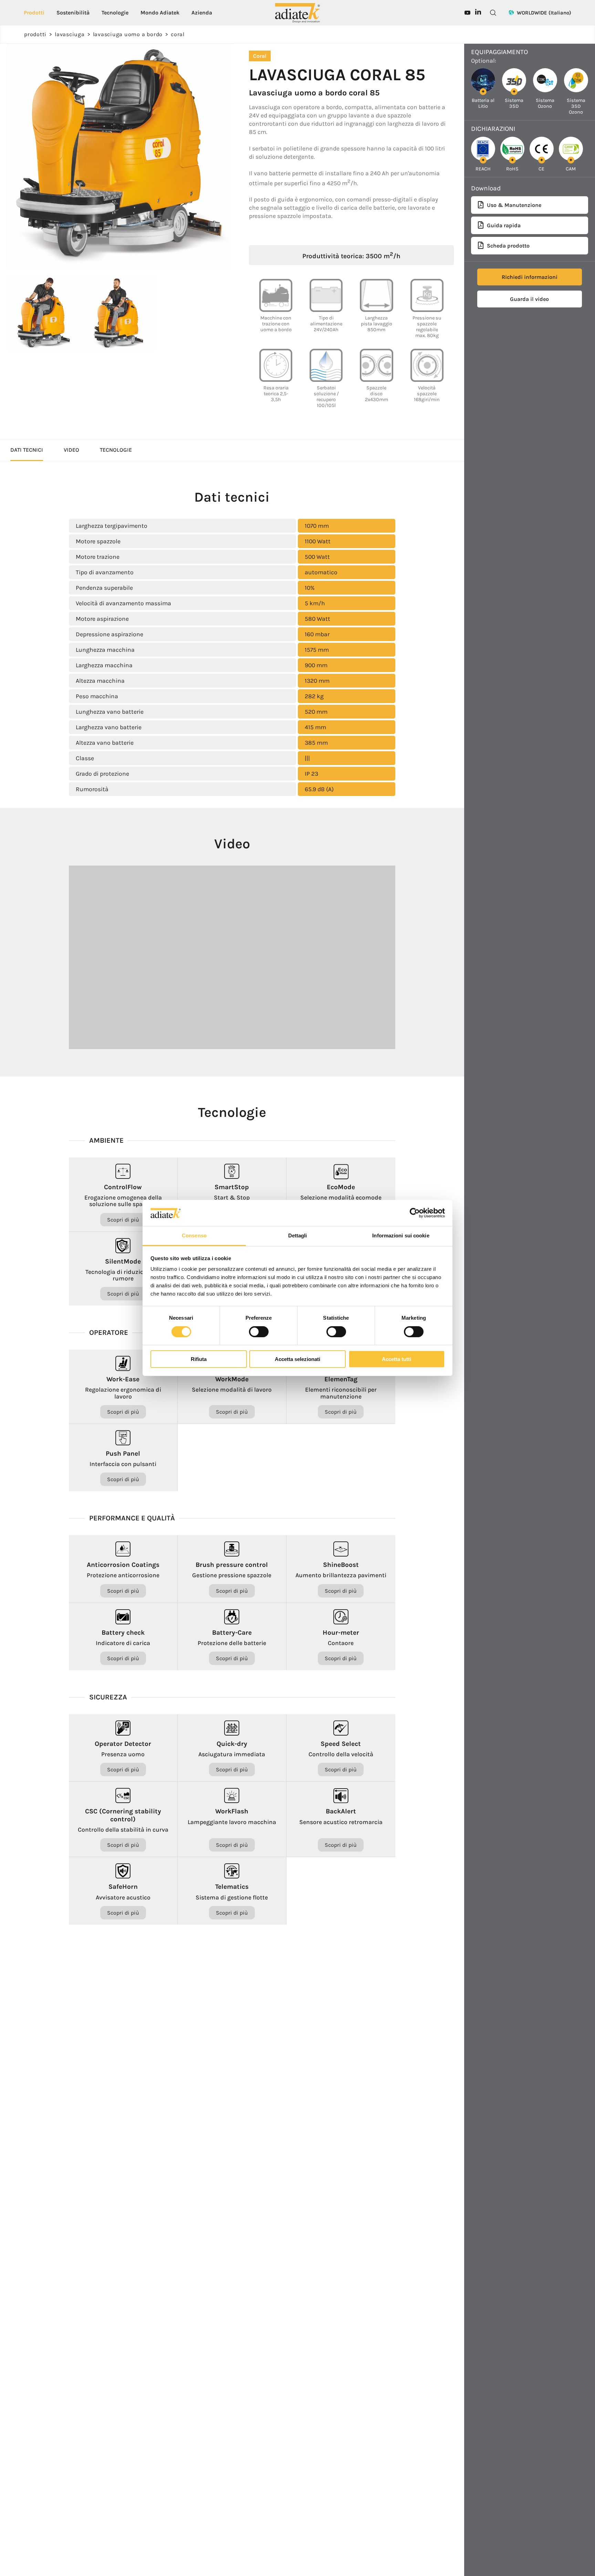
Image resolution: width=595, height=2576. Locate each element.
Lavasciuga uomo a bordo (128, 34)
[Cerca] (493, 13)
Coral (178, 34)
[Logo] (297, 12)
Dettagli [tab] (298, 1236)
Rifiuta (199, 1359)
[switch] (259, 1332)
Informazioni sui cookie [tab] (401, 1236)
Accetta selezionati (297, 1359)
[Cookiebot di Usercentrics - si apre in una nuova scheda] (415, 1213)
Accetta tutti (396, 1359)
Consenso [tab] (194, 1236)
